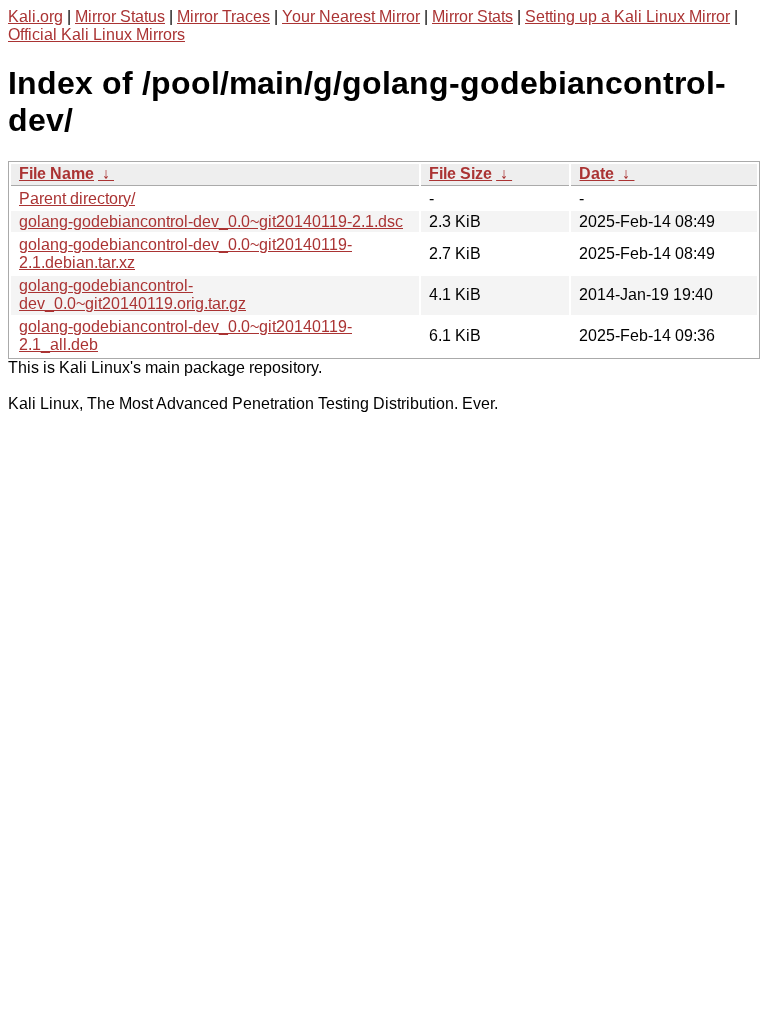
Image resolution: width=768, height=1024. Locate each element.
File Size (460, 173)
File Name (56, 173)
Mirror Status (120, 16)
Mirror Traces (223, 16)
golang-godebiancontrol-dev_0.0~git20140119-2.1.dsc (211, 221)
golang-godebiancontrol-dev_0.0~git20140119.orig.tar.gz (132, 294)
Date (596, 173)
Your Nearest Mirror (351, 16)
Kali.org (35, 16)
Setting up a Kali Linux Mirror (627, 16)
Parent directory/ (77, 198)
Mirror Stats (472, 16)
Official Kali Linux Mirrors (96, 34)
